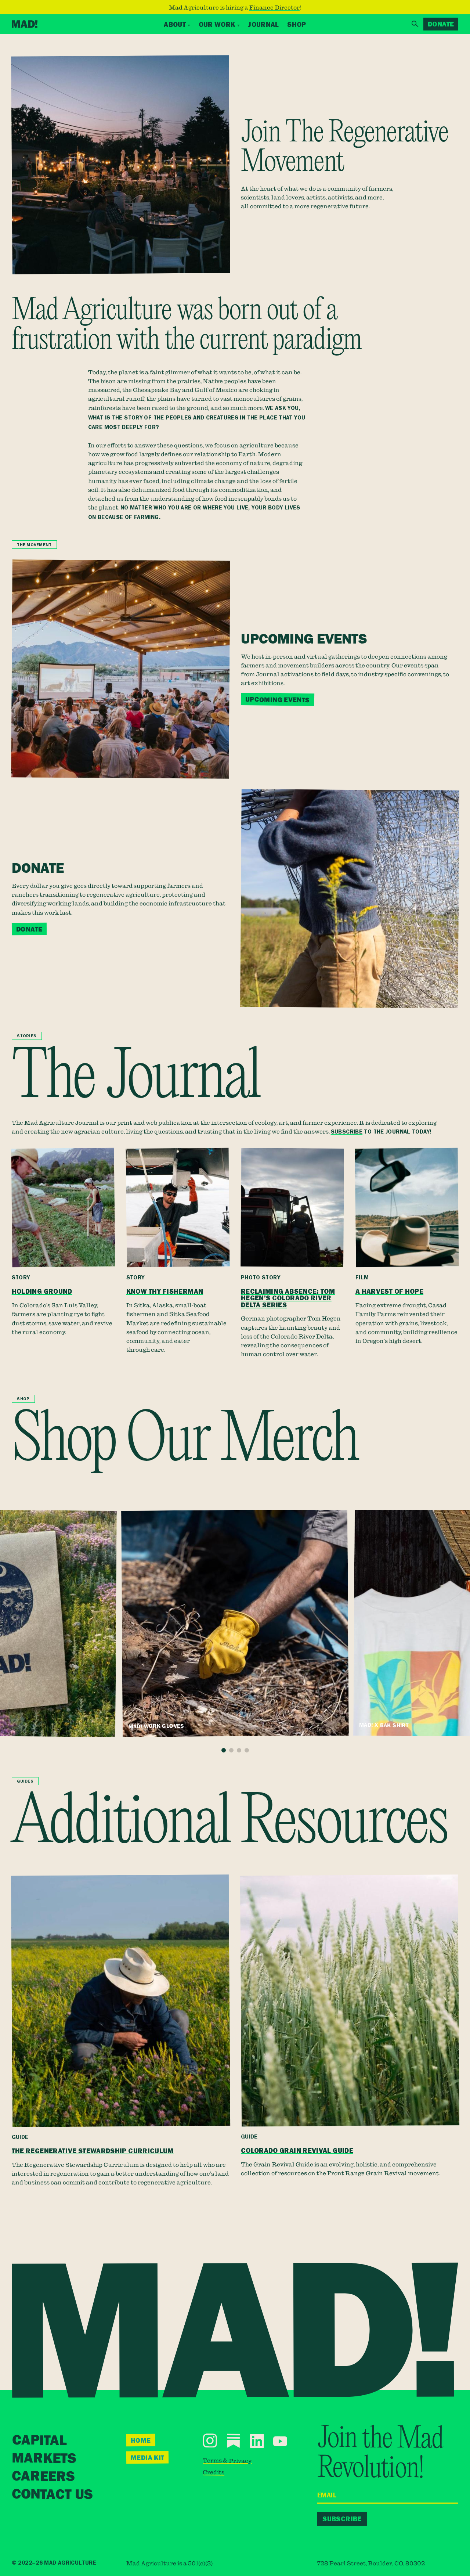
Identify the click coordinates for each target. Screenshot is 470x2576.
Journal (263, 24)
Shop (297, 24)
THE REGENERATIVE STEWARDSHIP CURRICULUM (93, 2151)
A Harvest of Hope (389, 1291)
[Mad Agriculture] (25, 24)
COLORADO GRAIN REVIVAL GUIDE (297, 2151)
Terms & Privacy (227, 2460)
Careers (43, 2477)
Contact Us (52, 2495)
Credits (214, 2472)
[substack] (233, 2441)
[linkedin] (257, 2441)
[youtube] (280, 2441)
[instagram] (210, 2441)
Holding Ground (42, 1291)
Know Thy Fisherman (165, 1291)
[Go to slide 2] (231, 1750)
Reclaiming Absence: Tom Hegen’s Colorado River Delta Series (288, 1298)
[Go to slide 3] (239, 1750)
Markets (44, 2459)
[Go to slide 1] (224, 1750)
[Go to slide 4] (247, 1750)
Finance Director (274, 7)
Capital (39, 2441)
